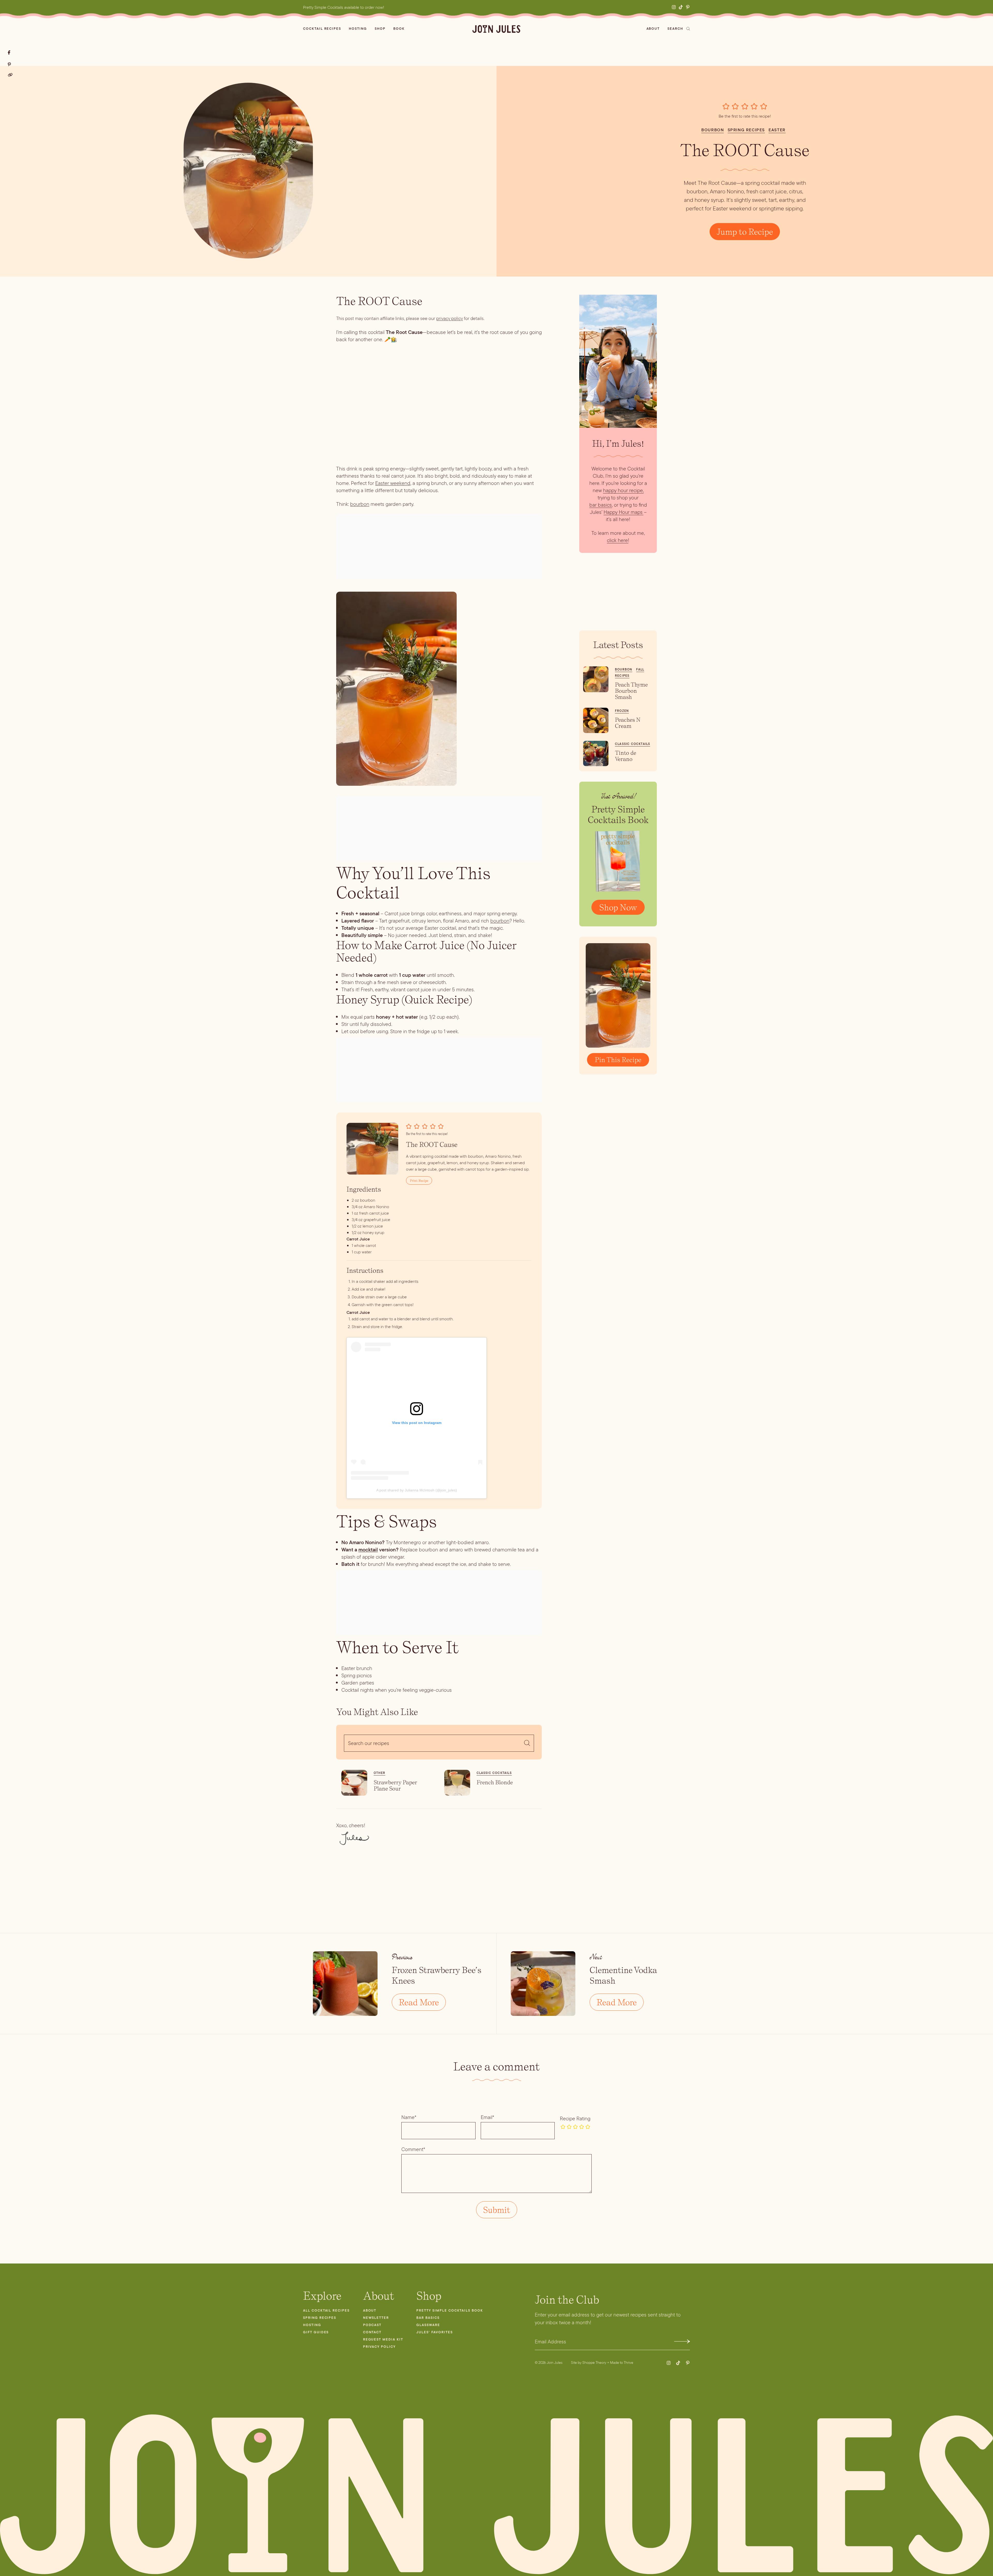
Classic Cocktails (494, 1773)
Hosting (358, 29)
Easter (777, 130)
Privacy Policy (379, 2347)
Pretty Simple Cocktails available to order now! (344, 7)
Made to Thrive (622, 2362)
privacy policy (450, 318)
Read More (419, 2002)
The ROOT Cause (745, 150)
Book (399, 29)
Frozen (622, 711)
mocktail (368, 1550)
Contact (372, 2332)
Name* (409, 2117)
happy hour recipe (623, 490)
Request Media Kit (383, 2339)
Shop (380, 29)
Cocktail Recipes (322, 29)
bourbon (360, 504)
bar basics (601, 505)
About (653, 29)
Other (379, 1773)
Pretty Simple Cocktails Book (450, 2310)
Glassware (428, 2325)
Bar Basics (428, 2318)
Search (675, 29)
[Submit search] (527, 1743)
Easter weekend (393, 483)
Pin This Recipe (618, 1060)
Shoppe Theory (594, 2362)
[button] (727, 106)
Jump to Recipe (745, 232)
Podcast (372, 2325)
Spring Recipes (746, 130)
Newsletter (376, 2318)
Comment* (413, 2149)
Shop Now (618, 907)
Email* (487, 2117)
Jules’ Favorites (434, 2332)
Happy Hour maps (623, 512)
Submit (682, 2341)
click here (617, 540)
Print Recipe (419, 1180)
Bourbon (713, 130)
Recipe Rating (575, 2118)
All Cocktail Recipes (326, 2310)
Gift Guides (316, 2332)
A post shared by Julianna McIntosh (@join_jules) (417, 1490)
